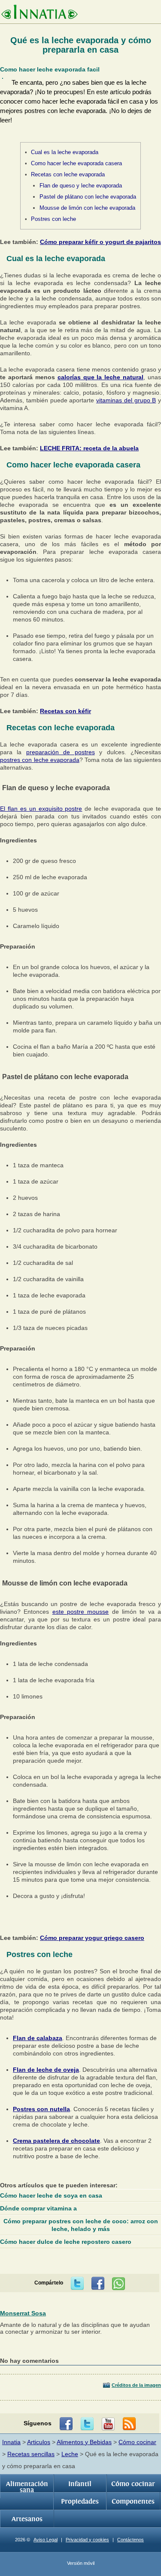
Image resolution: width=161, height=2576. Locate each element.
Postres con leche (53, 219)
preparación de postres (61, 752)
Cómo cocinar (137, 2442)
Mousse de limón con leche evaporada (87, 208)
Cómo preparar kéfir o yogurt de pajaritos (100, 242)
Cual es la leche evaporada (65, 152)
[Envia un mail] (129, 2424)
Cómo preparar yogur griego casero (92, 1938)
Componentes (133, 2502)
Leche (70, 2454)
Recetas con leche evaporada (68, 174)
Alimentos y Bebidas (84, 2442)
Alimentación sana (27, 2487)
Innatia (11, 2442)
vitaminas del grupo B (126, 400)
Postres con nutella (41, 2109)
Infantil (80, 2484)
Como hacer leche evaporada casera (76, 163)
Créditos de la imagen (136, 2385)
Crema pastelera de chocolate (56, 2141)
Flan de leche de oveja (46, 2070)
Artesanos (27, 2519)
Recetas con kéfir (65, 711)
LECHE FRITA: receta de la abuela (89, 448)
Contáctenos (131, 2540)
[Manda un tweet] (77, 2284)
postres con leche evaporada (40, 760)
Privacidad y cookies (87, 2540)
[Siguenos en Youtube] (108, 2424)
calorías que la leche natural (101, 377)
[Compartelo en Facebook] (98, 2284)
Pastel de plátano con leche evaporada (88, 197)
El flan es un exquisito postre (41, 809)
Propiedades (80, 2502)
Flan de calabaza (38, 2038)
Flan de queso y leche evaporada (81, 186)
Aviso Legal (46, 2540)
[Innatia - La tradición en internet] (39, 13)
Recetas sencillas (31, 2454)
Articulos (39, 2442)
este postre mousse (81, 1612)
